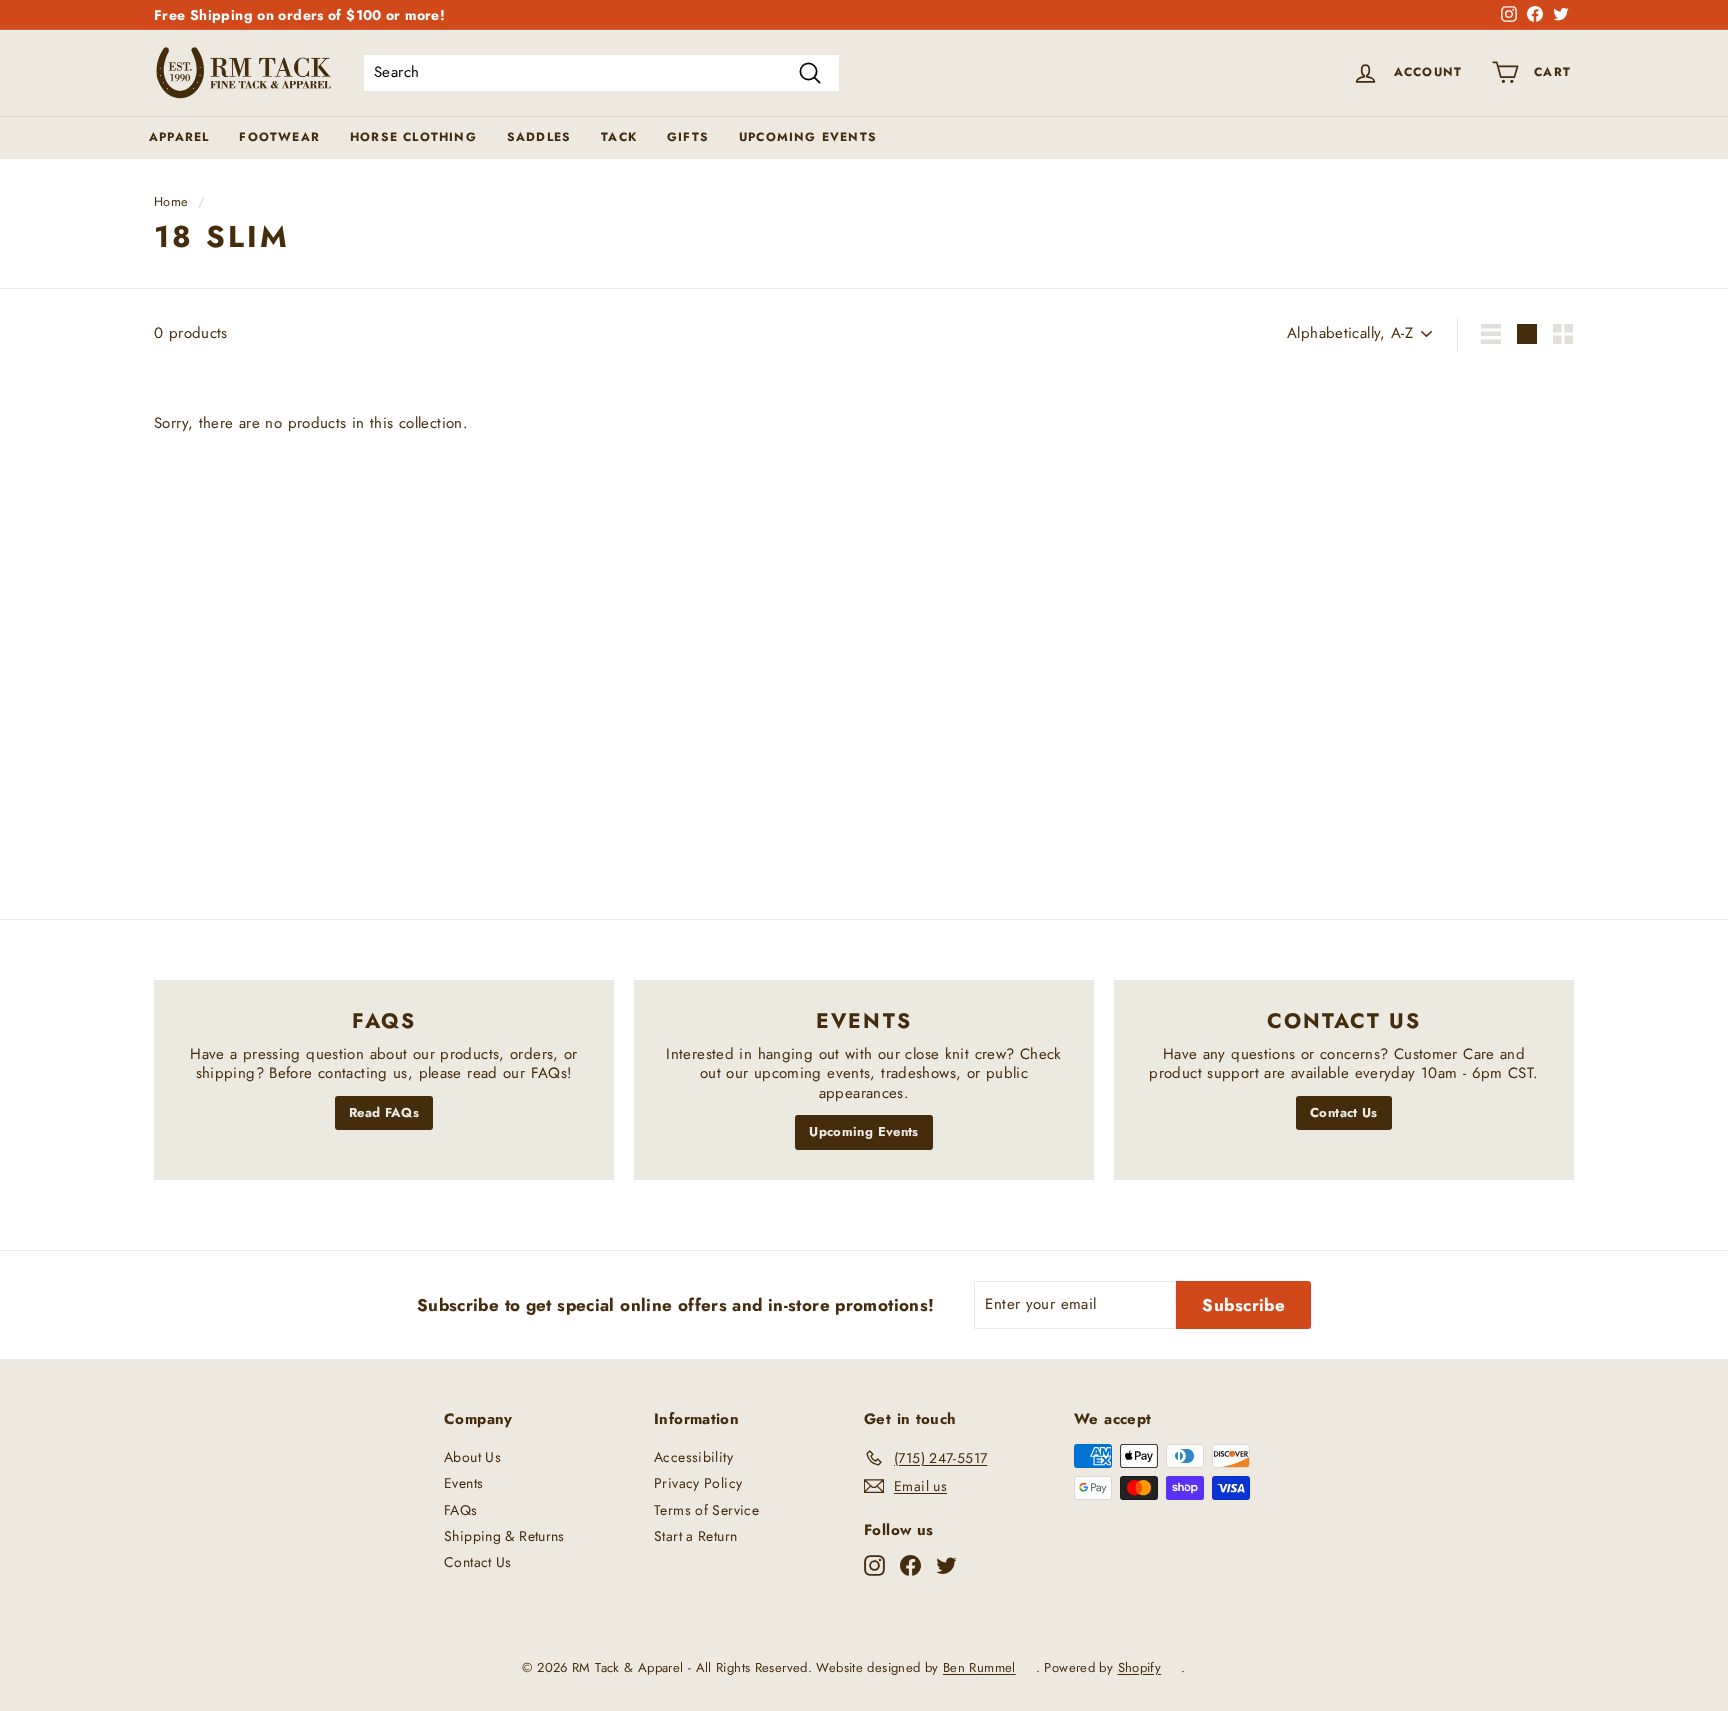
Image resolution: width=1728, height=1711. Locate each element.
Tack (619, 137)
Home (171, 201)
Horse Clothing (413, 137)
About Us (472, 1457)
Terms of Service (706, 1510)
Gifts (688, 137)
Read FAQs (384, 1112)
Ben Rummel (979, 1667)
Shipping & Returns (504, 1536)
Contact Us (1344, 1112)
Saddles (539, 137)
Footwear (279, 137)
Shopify (1140, 1667)
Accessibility (693, 1457)
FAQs (461, 1510)
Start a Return (695, 1536)
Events (463, 1483)
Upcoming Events (808, 137)
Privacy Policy (698, 1483)
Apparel (179, 137)
